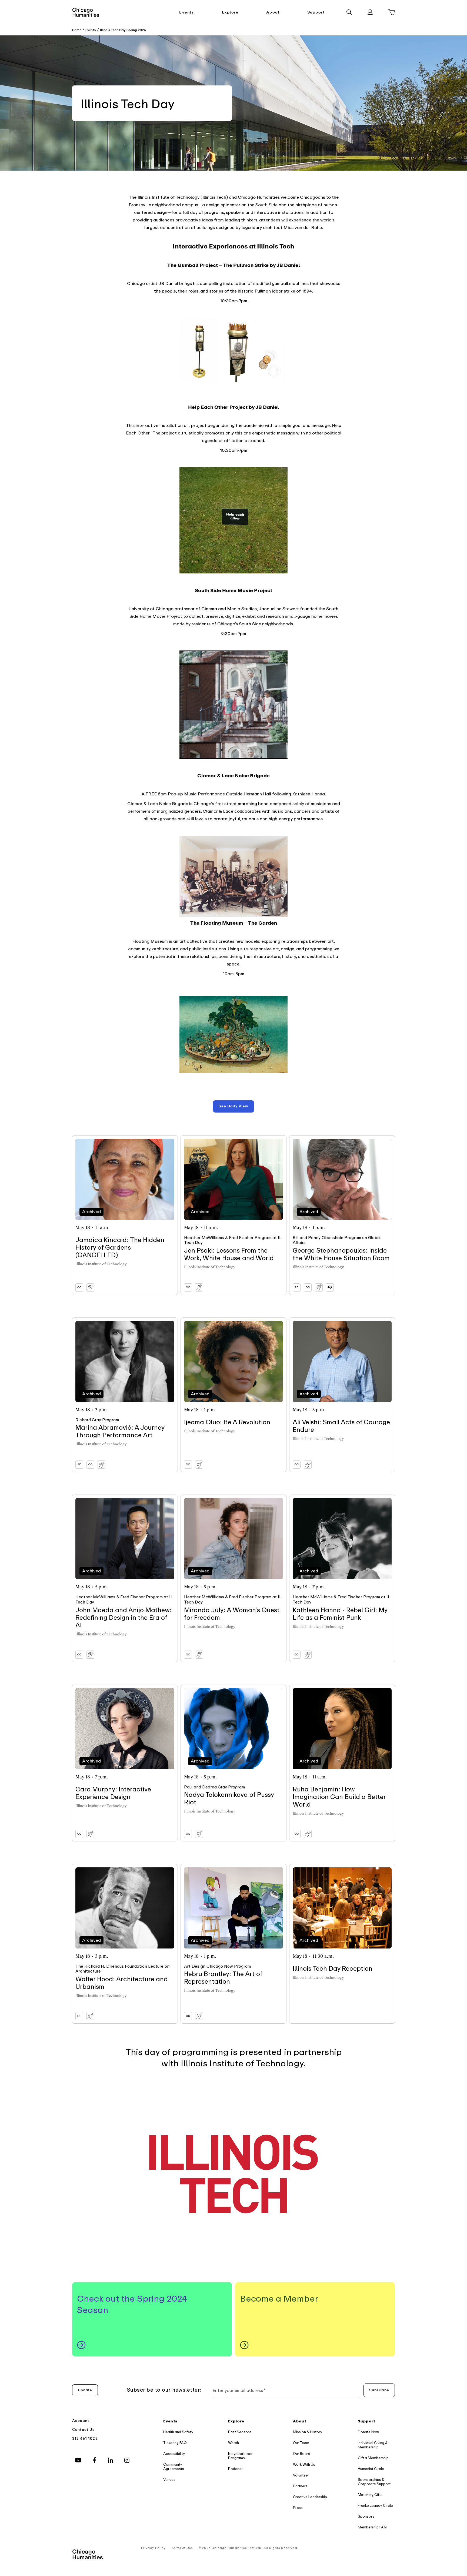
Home (77, 30)
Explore (230, 12)
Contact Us (84, 2430)
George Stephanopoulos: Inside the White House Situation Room (341, 1254)
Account (81, 2421)
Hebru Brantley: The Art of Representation (223, 1978)
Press (298, 2508)
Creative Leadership (310, 2497)
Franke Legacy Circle (375, 2506)
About (273, 12)
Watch (234, 2443)
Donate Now (368, 2432)
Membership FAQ (372, 2527)
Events (186, 12)
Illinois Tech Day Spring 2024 (123, 30)
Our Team (301, 2443)
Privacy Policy (153, 2548)
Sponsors (366, 2516)
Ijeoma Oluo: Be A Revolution (227, 1422)
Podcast (235, 2469)
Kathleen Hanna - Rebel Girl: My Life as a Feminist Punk (340, 1614)
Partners (300, 2486)
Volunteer (301, 2475)
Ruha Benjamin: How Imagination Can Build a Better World (339, 1797)
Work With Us (304, 2464)
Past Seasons (240, 2432)
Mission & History (308, 2432)
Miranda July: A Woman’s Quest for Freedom (232, 1614)
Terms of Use (182, 2548)
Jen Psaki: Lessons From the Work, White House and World (229, 1254)
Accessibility (174, 2454)
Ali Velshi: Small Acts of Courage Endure (341, 1426)
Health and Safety (178, 2432)
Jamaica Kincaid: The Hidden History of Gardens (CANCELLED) (120, 1248)
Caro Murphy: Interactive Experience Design (113, 1793)
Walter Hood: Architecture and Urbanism (122, 1983)
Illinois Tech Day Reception (333, 1969)
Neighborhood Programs (240, 2456)
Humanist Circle (371, 2469)
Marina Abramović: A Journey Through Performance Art (120, 1431)
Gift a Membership (373, 2458)
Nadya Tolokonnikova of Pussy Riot (229, 1799)
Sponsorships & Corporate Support (374, 2482)
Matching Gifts (370, 2495)
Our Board (302, 2454)
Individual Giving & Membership (373, 2445)
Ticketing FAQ (175, 2443)
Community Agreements (174, 2467)
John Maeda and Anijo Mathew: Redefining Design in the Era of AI (124, 1618)
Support (316, 12)
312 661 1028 (85, 2439)
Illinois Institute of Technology (101, 1264)
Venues (169, 2480)
